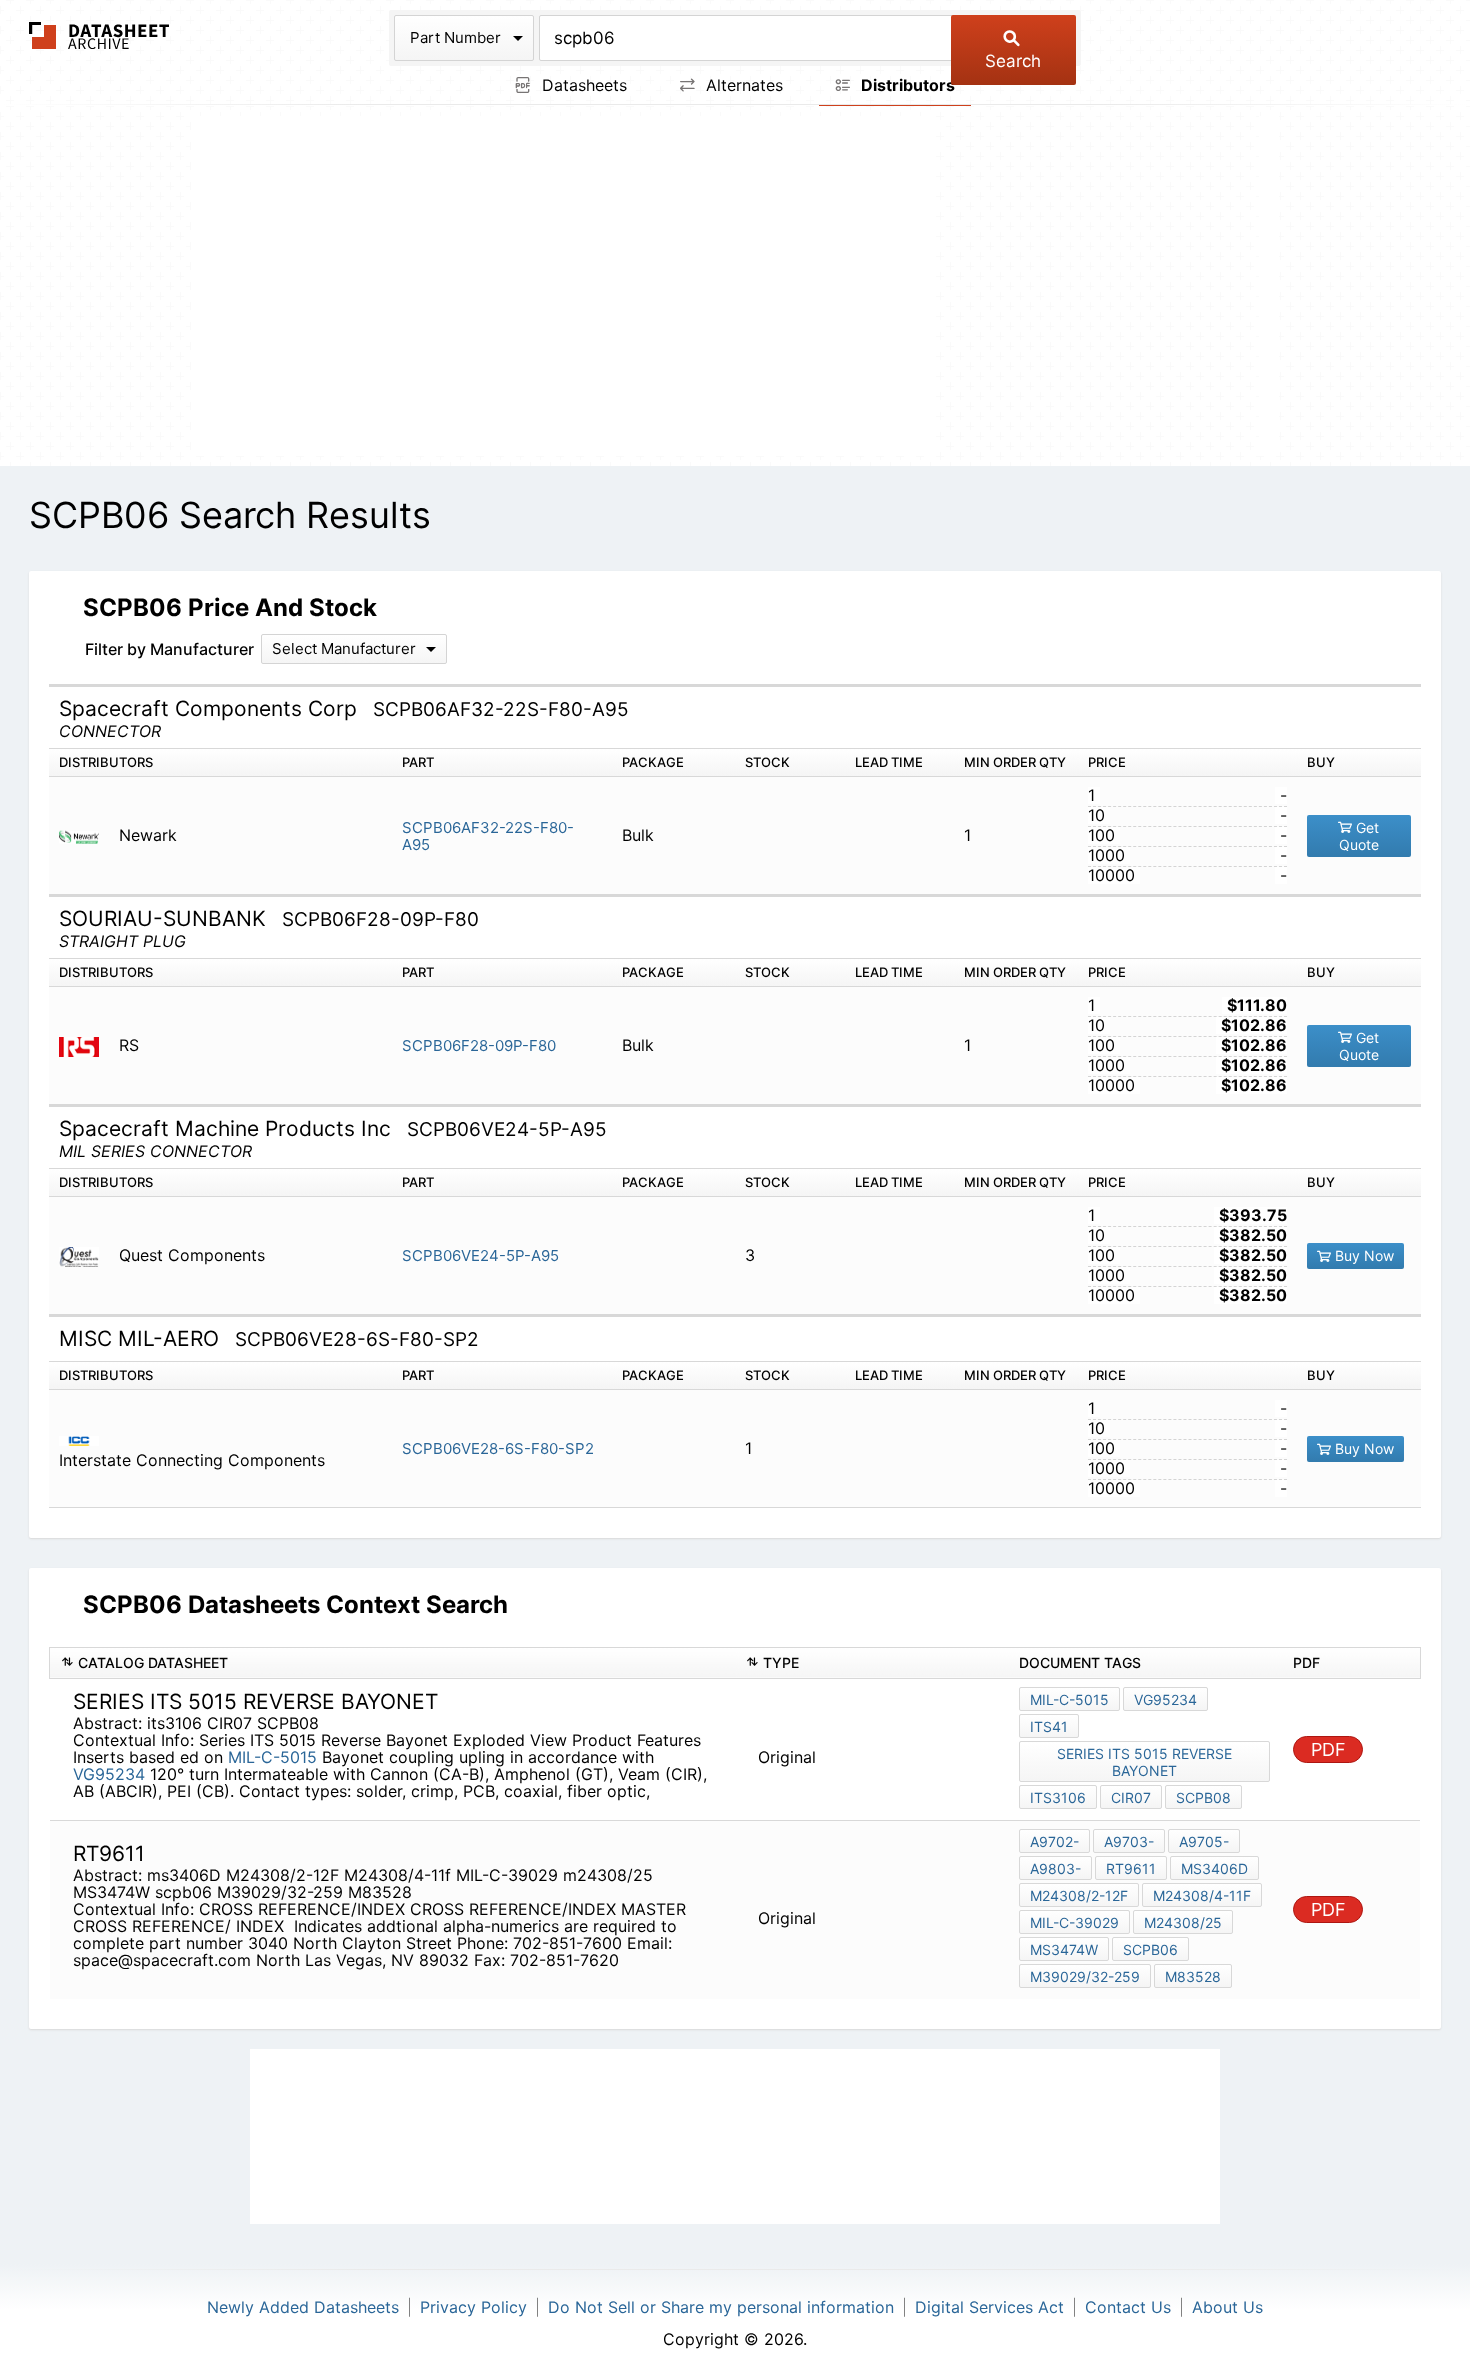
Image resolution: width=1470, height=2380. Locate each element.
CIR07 (1131, 1797)
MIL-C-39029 (1074, 1922)
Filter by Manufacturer (169, 649)
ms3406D (1214, 1868)
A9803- (1055, 1868)
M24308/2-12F (1079, 1895)
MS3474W (1064, 1949)
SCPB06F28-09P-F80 (479, 1045)
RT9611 (1131, 1868)
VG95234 (111, 1774)
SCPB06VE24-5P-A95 (480, 1255)
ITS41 (1049, 1726)
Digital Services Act (989, 2307)
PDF (1328, 1749)
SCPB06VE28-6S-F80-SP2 (498, 1448)
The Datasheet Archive (99, 35)
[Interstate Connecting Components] (86, 1439)
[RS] (86, 1045)
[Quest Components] (86, 1255)
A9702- (1054, 1841)
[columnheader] (392, 1662)
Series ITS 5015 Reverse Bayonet (1144, 1762)
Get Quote (1359, 836)
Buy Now (1362, 1255)
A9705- (1204, 1841)
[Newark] (86, 835)
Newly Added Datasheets (303, 2307)
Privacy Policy (473, 2307)
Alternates (742, 85)
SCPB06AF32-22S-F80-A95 (488, 836)
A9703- (1129, 1841)
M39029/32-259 (1085, 1976)
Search (1013, 61)
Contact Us (1128, 2307)
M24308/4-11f (1202, 1895)
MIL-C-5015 (272, 1757)
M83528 (1193, 1976)
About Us (1227, 2307)
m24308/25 (1183, 1922)
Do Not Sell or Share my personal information (721, 2307)
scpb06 (1150, 1949)
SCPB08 (1203, 1797)
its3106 (1058, 1797)
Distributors (906, 85)
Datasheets (582, 85)
